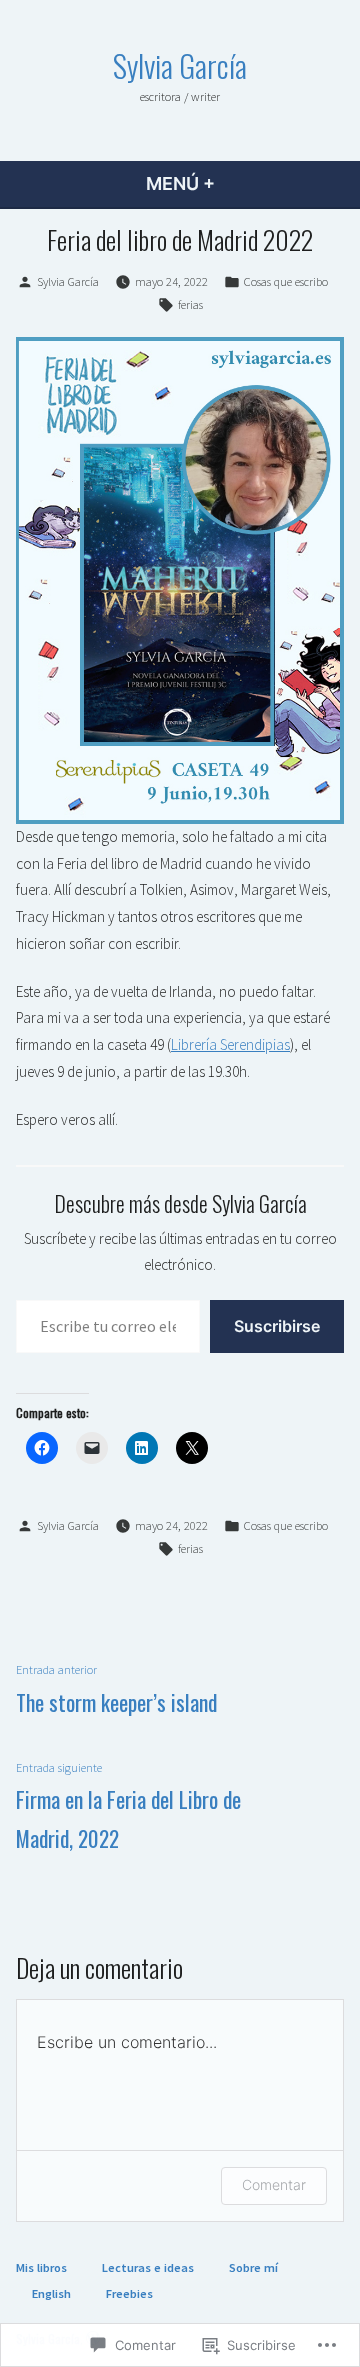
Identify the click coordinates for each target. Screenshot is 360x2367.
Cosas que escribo (286, 281)
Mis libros (41, 2267)
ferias (190, 304)
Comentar (274, 2184)
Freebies (129, 2293)
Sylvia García (180, 65)
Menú (233, 183)
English (51, 2293)
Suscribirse (277, 1326)
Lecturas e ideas (148, 2267)
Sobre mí (253, 2267)
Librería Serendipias (230, 1044)
